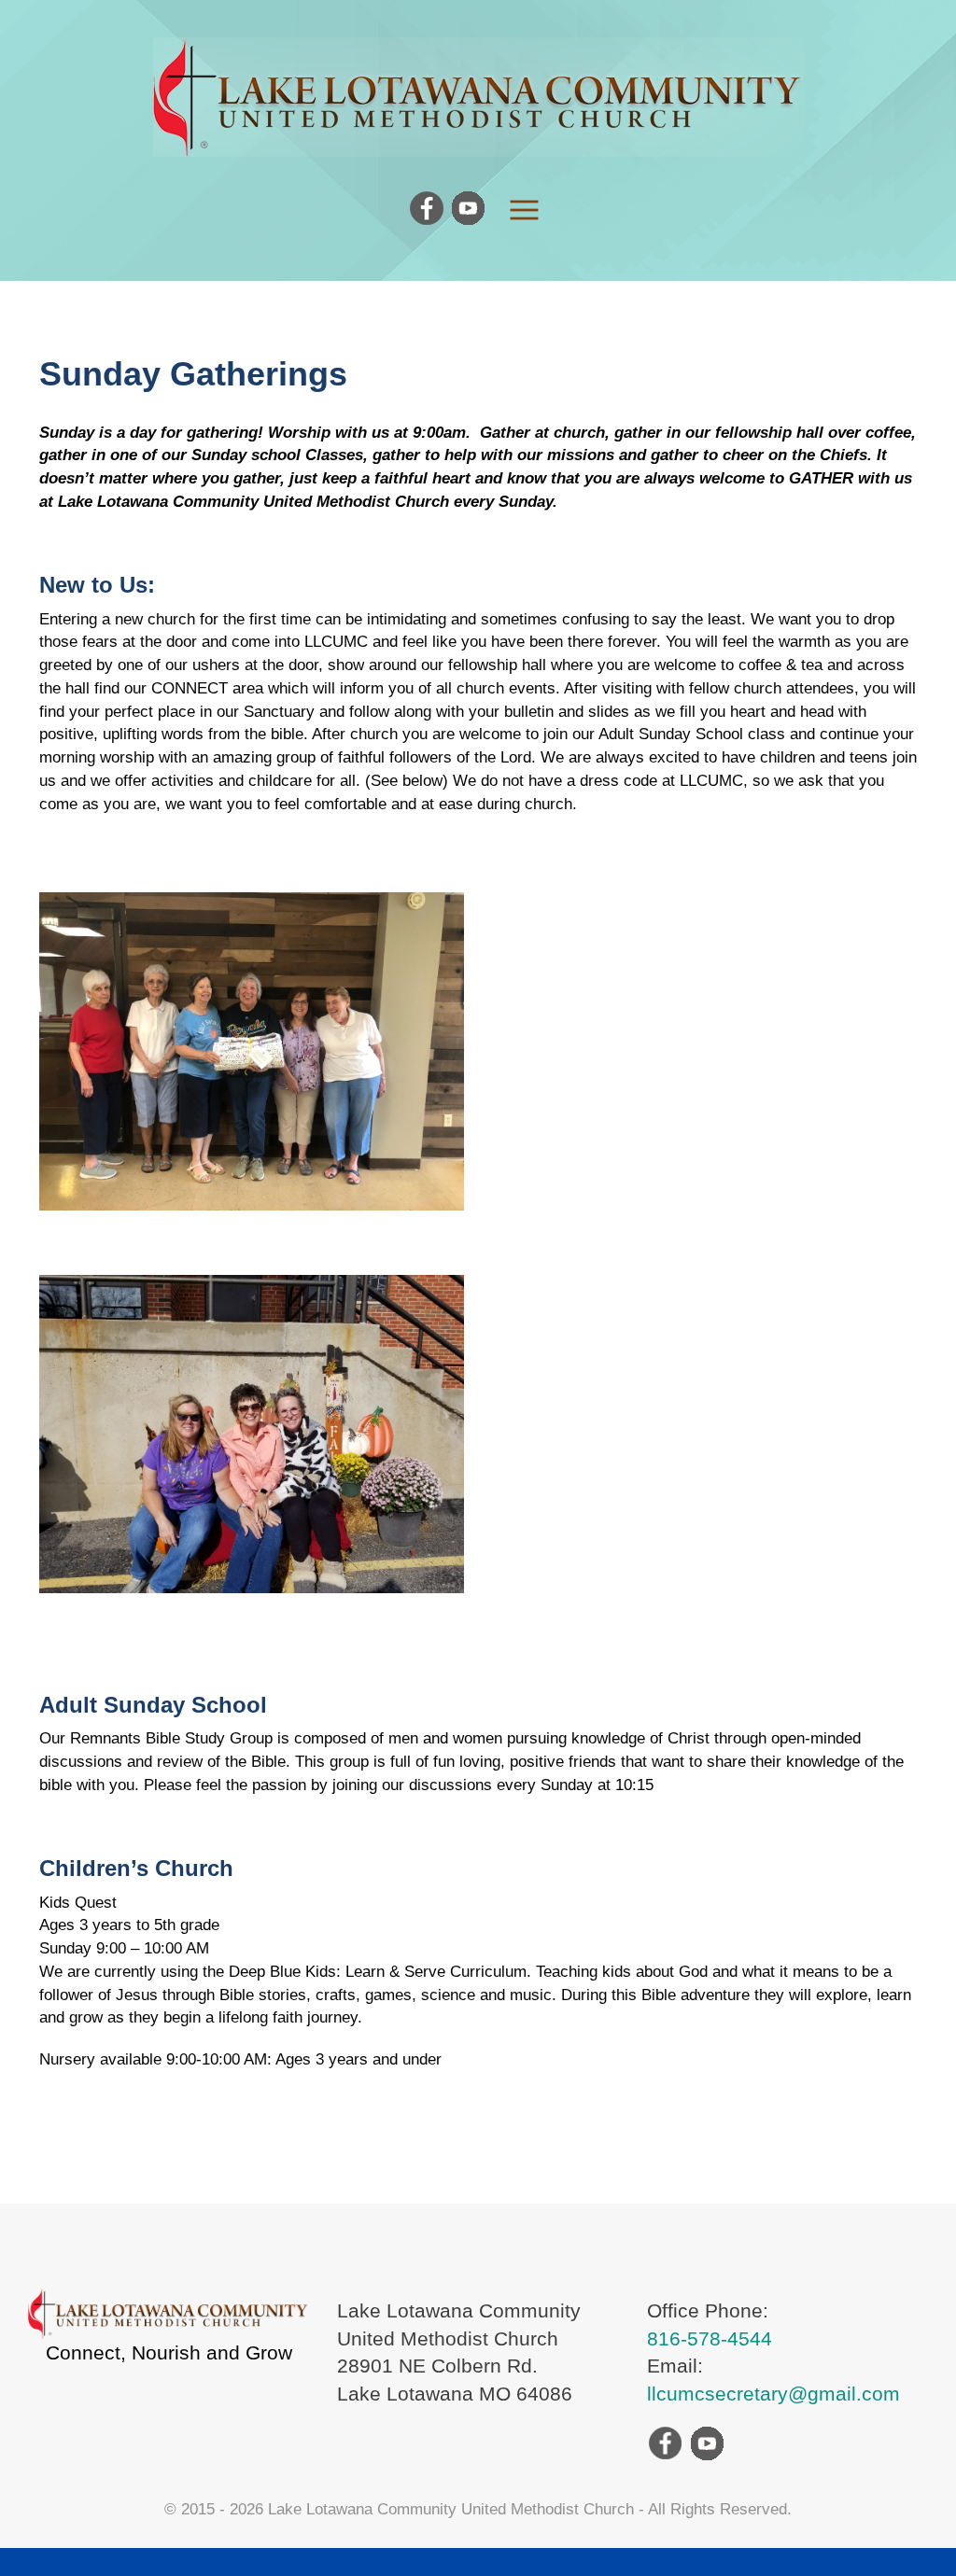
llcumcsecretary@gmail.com (773, 2394)
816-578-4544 (710, 2338)
